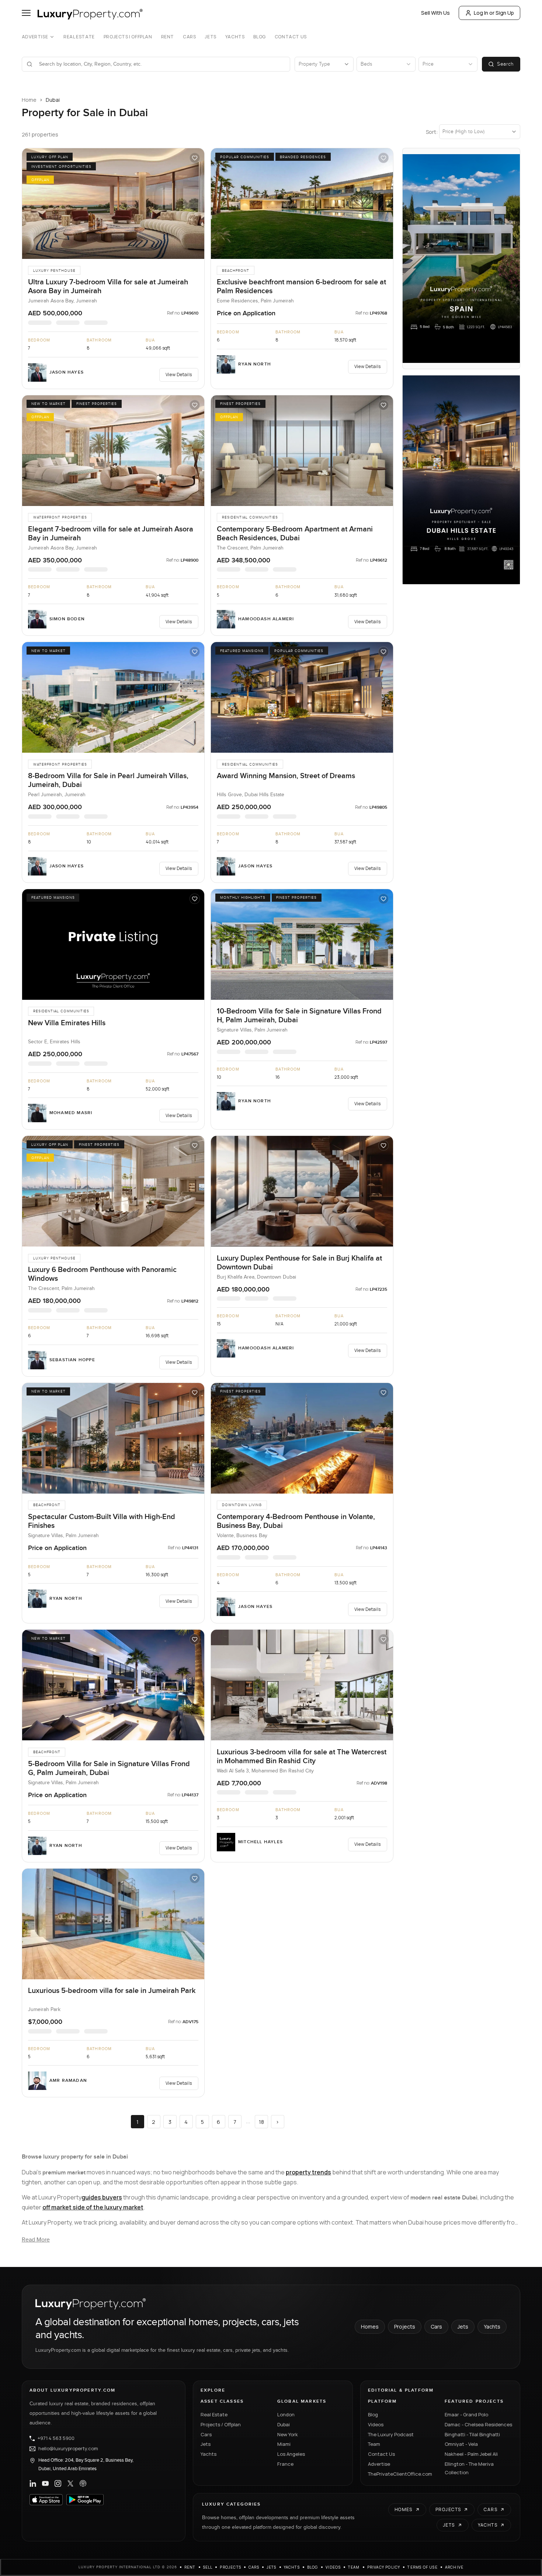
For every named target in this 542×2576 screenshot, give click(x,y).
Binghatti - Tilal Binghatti (472, 2434)
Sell (208, 2567)
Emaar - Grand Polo (466, 2414)
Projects (405, 2327)
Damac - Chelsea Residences (478, 2424)
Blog (259, 37)
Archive (454, 2567)
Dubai (284, 2424)
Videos (376, 2424)
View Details (179, 375)
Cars (189, 37)
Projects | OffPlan (128, 37)
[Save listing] (195, 158)
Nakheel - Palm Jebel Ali (471, 2454)
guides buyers (102, 2197)
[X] (70, 2483)
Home (29, 100)
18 (261, 2122)
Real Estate (79, 37)
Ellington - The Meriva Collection (469, 2468)
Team (374, 2444)
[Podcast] (83, 2483)
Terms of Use (422, 2567)
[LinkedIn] (33, 2483)
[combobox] (160, 64)
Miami (284, 2444)
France (285, 2464)
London (286, 2414)
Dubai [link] (53, 100)
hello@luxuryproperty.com (68, 2449)
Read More (36, 2240)
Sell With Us (435, 13)
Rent (168, 37)
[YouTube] (45, 2483)
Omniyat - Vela (461, 2444)
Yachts (235, 37)
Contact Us (291, 37)
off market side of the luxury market (93, 2207)
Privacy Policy (384, 2567)
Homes (370, 2327)
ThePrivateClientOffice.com (400, 2474)
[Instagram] (58, 2483)
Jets (210, 37)
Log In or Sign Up (494, 13)
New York (288, 2434)
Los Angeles (291, 2454)
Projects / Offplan (221, 2424)
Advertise (35, 37)
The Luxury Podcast (391, 2434)
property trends (308, 2172)
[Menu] (26, 13)
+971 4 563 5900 (56, 2438)
